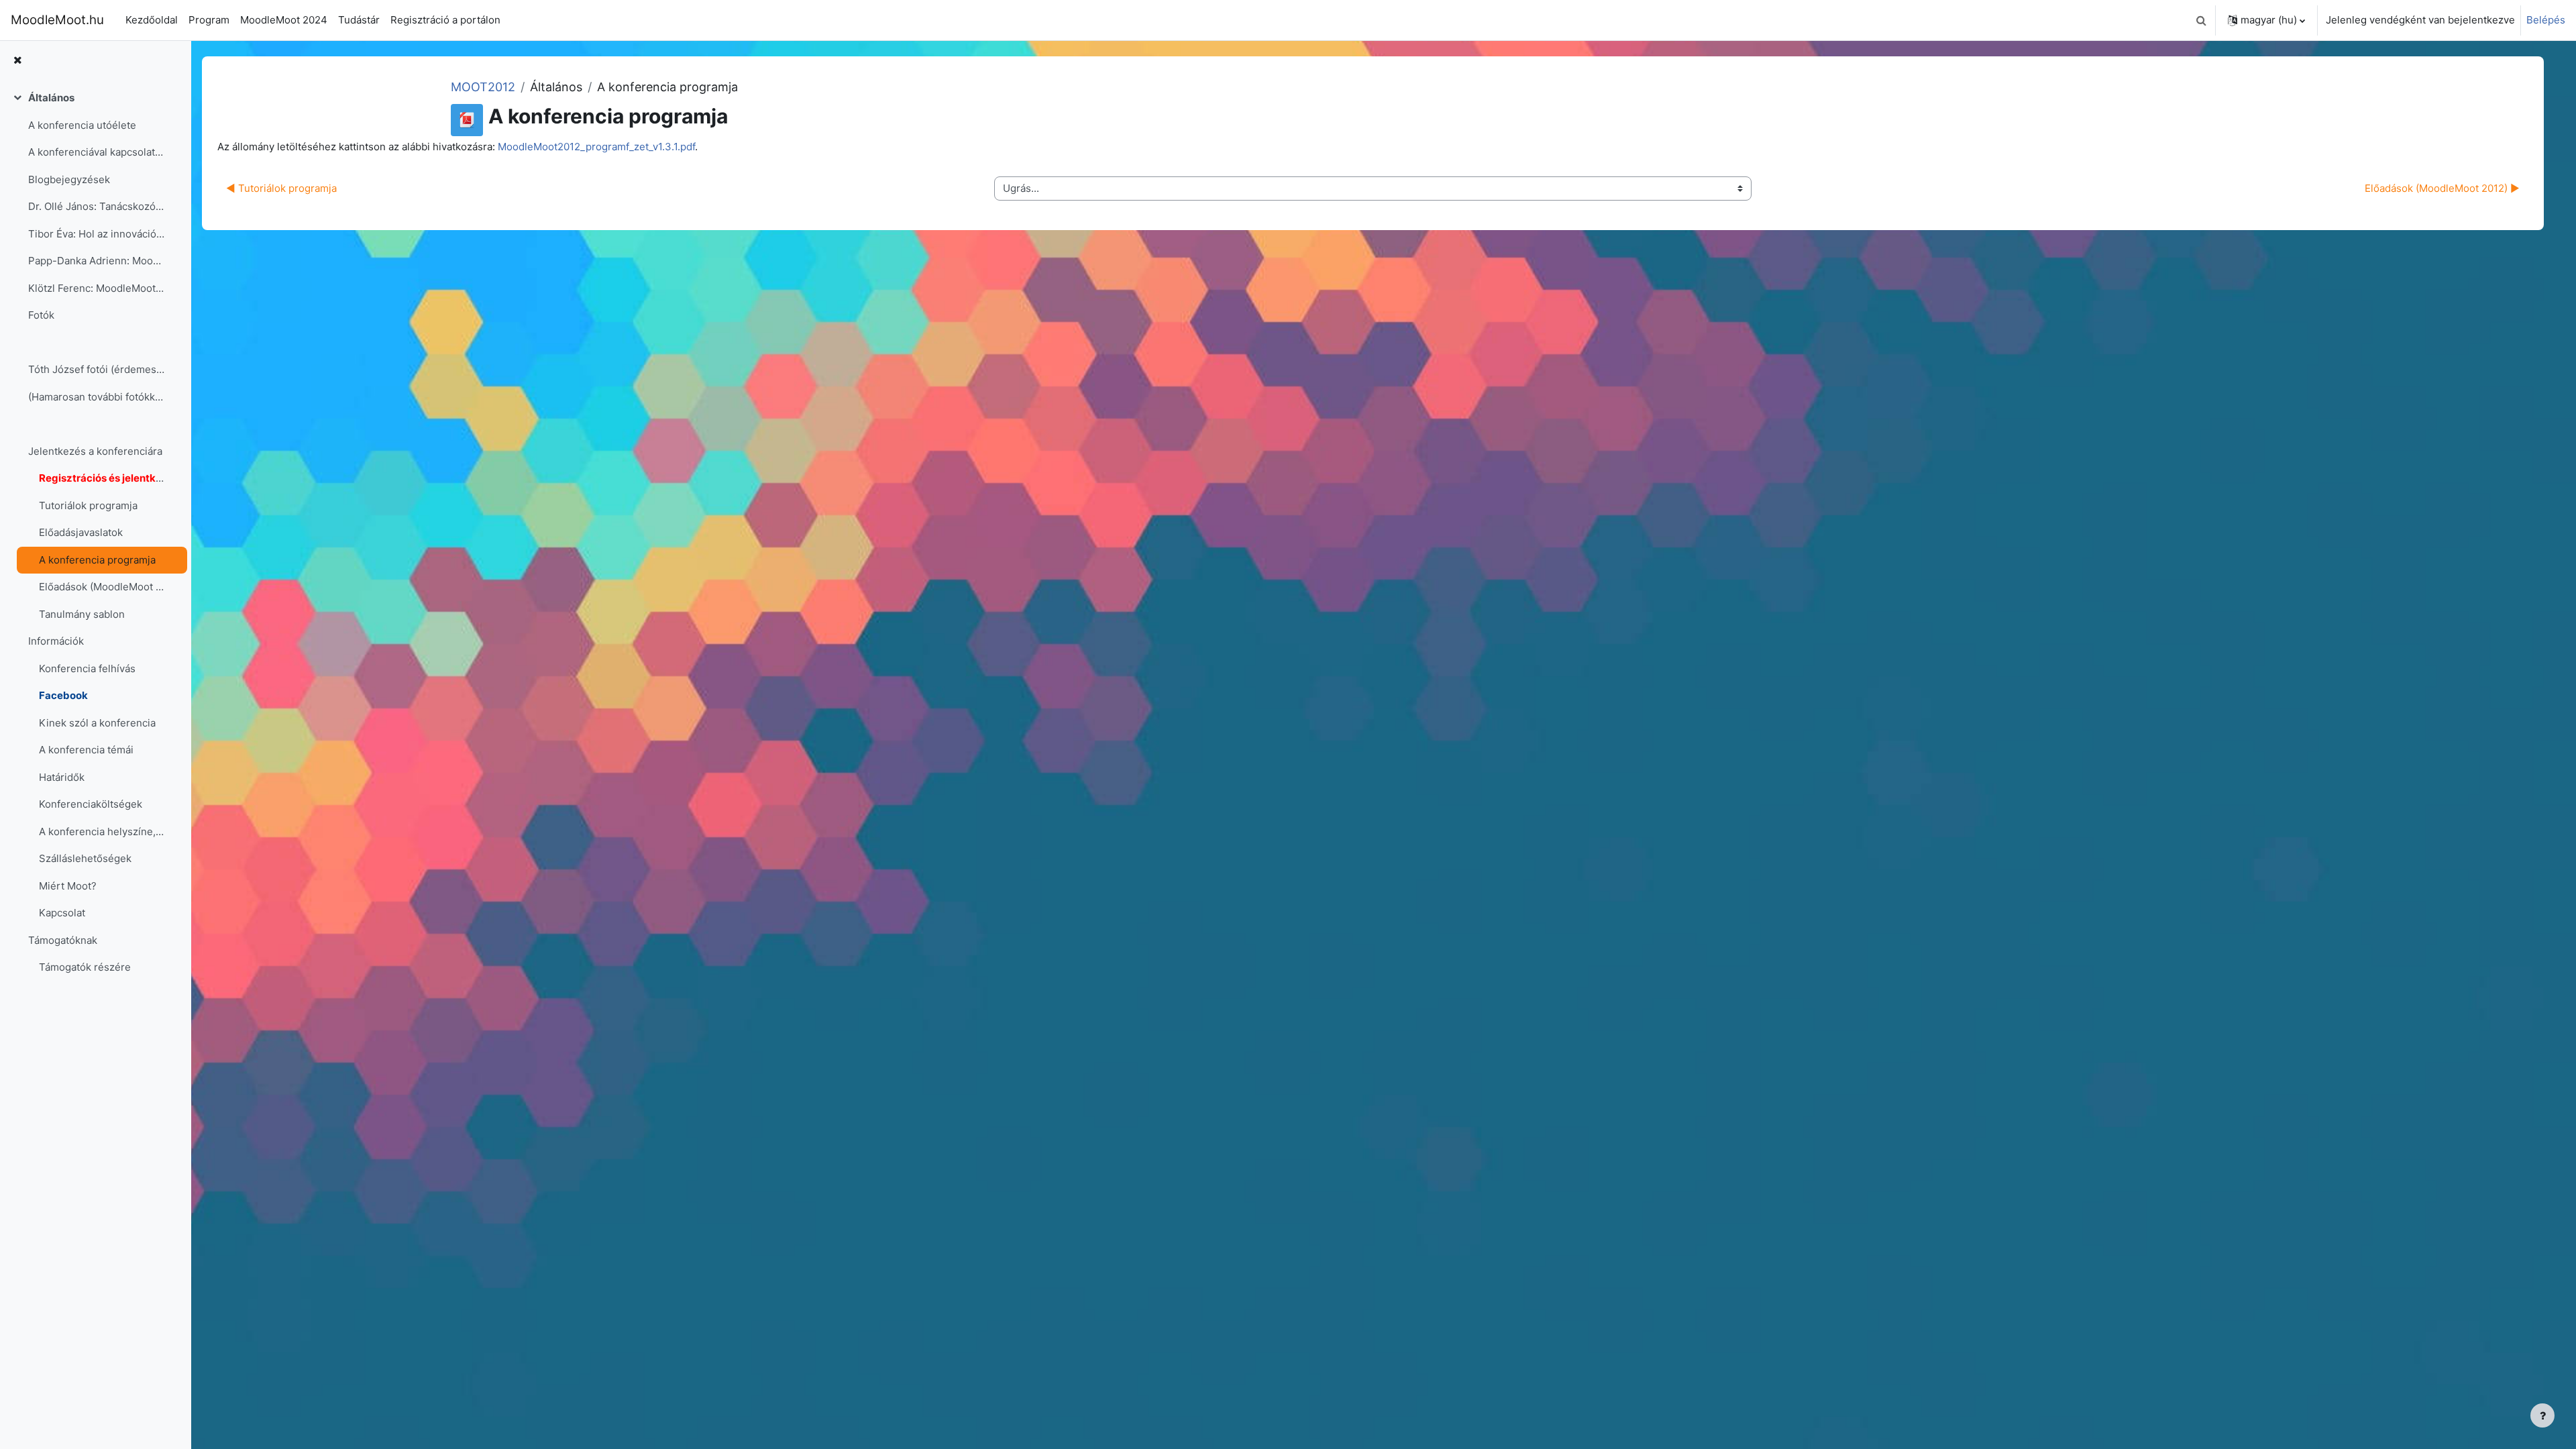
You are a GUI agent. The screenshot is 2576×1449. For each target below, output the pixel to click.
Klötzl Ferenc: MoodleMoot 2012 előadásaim (96, 288)
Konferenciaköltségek (91, 804)
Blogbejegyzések (69, 179)
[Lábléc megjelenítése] (2542, 1415)
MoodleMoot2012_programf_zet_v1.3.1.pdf (596, 147)
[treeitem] (95, 546)
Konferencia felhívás (87, 668)
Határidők (62, 777)
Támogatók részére (85, 967)
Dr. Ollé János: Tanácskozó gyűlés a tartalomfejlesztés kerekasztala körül (96, 206)
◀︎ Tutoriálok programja (281, 188)
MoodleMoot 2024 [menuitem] (284, 20)
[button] (2201, 20)
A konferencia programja (97, 560)
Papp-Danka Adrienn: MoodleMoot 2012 (96, 261)
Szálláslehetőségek (85, 858)
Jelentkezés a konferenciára (95, 451)
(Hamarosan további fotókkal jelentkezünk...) (96, 397)
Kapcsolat (62, 913)
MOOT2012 (483, 87)
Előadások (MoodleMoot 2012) (102, 587)
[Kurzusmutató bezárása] (17, 61)
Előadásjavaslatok (81, 532)
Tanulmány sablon (82, 614)
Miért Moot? (68, 886)
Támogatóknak (63, 940)
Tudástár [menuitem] (359, 20)
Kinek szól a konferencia (97, 723)
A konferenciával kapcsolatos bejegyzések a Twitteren (96, 152)
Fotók (41, 315)
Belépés (2546, 20)
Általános (51, 98)
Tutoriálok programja (88, 505)
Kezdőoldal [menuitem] (152, 20)
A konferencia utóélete (82, 125)
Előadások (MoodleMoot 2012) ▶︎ (2442, 188)
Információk (56, 641)
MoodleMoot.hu (57, 20)
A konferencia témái (86, 750)
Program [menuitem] (209, 20)
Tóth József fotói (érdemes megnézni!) (96, 369)
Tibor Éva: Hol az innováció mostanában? (96, 234)
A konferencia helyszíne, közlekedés (102, 831)
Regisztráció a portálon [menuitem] (445, 20)
